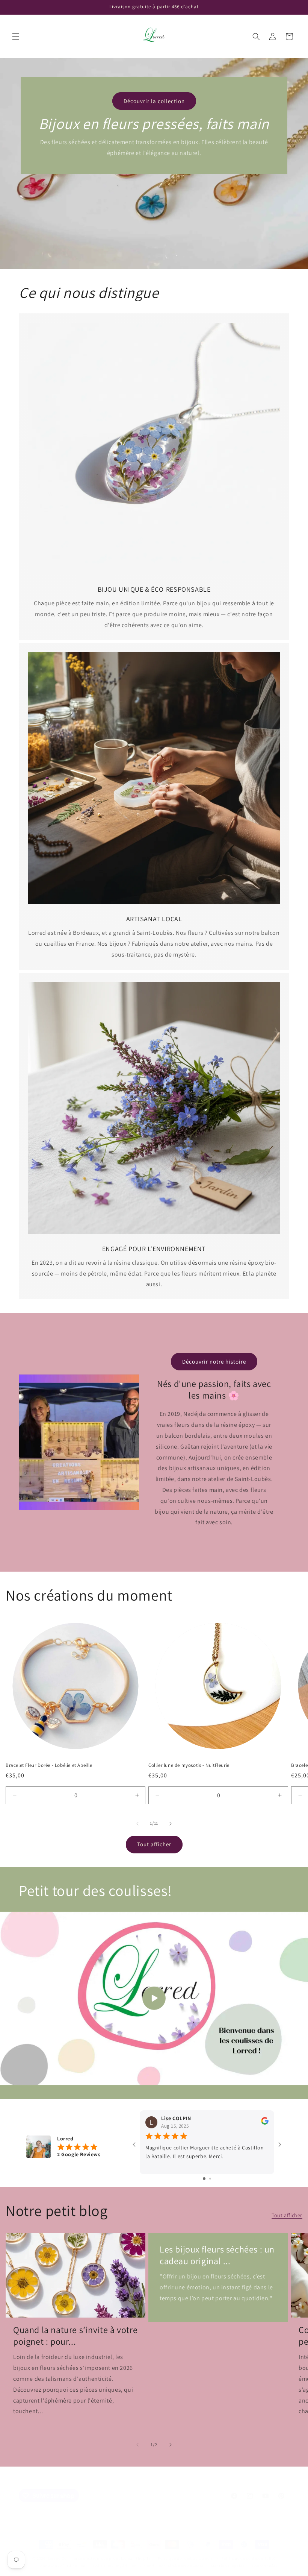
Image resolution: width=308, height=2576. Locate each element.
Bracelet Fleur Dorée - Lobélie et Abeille (49, 1765)
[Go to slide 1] (204, 2179)
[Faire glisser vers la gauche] (137, 1824)
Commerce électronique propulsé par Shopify (106, 2558)
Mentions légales (228, 2566)
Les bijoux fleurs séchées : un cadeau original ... (217, 2255)
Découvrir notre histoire (214, 1362)
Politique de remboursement (186, 2558)
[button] (16, 36)
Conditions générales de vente (174, 2566)
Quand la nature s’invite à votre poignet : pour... (75, 2336)
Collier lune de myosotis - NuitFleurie (189, 1765)
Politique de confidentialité (248, 2558)
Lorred (54, 2558)
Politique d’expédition (115, 2566)
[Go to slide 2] (210, 2179)
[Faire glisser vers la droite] (171, 1824)
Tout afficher (154, 1844)
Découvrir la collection (154, 101)
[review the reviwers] (265, 2123)
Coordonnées (265, 2566)
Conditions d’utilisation (62, 2566)
